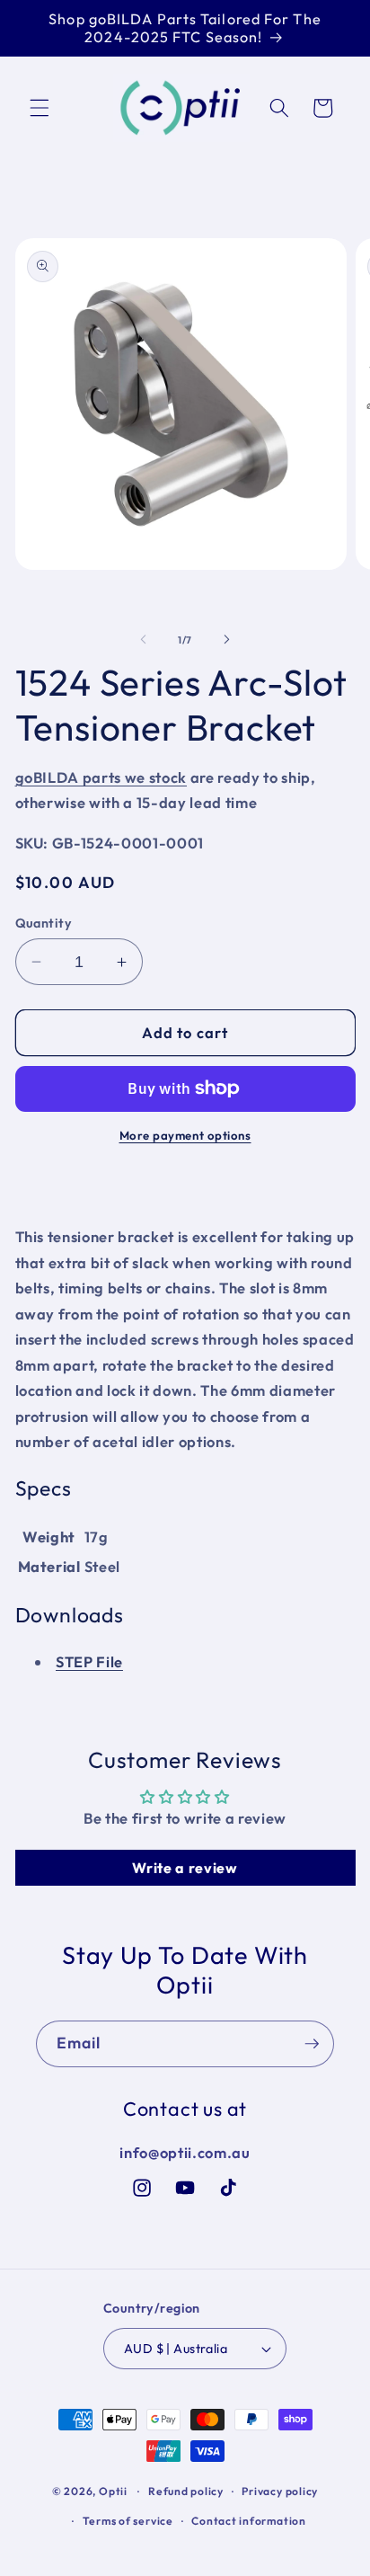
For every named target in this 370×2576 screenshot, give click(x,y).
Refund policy (186, 2491)
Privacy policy (280, 2491)
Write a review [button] (185, 1868)
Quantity (44, 923)
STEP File (89, 1661)
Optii (113, 2491)
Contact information (249, 2521)
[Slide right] (226, 640)
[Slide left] (144, 640)
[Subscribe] (312, 2044)
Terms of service (128, 2521)
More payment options (185, 1135)
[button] (40, 108)
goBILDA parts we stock (101, 777)
